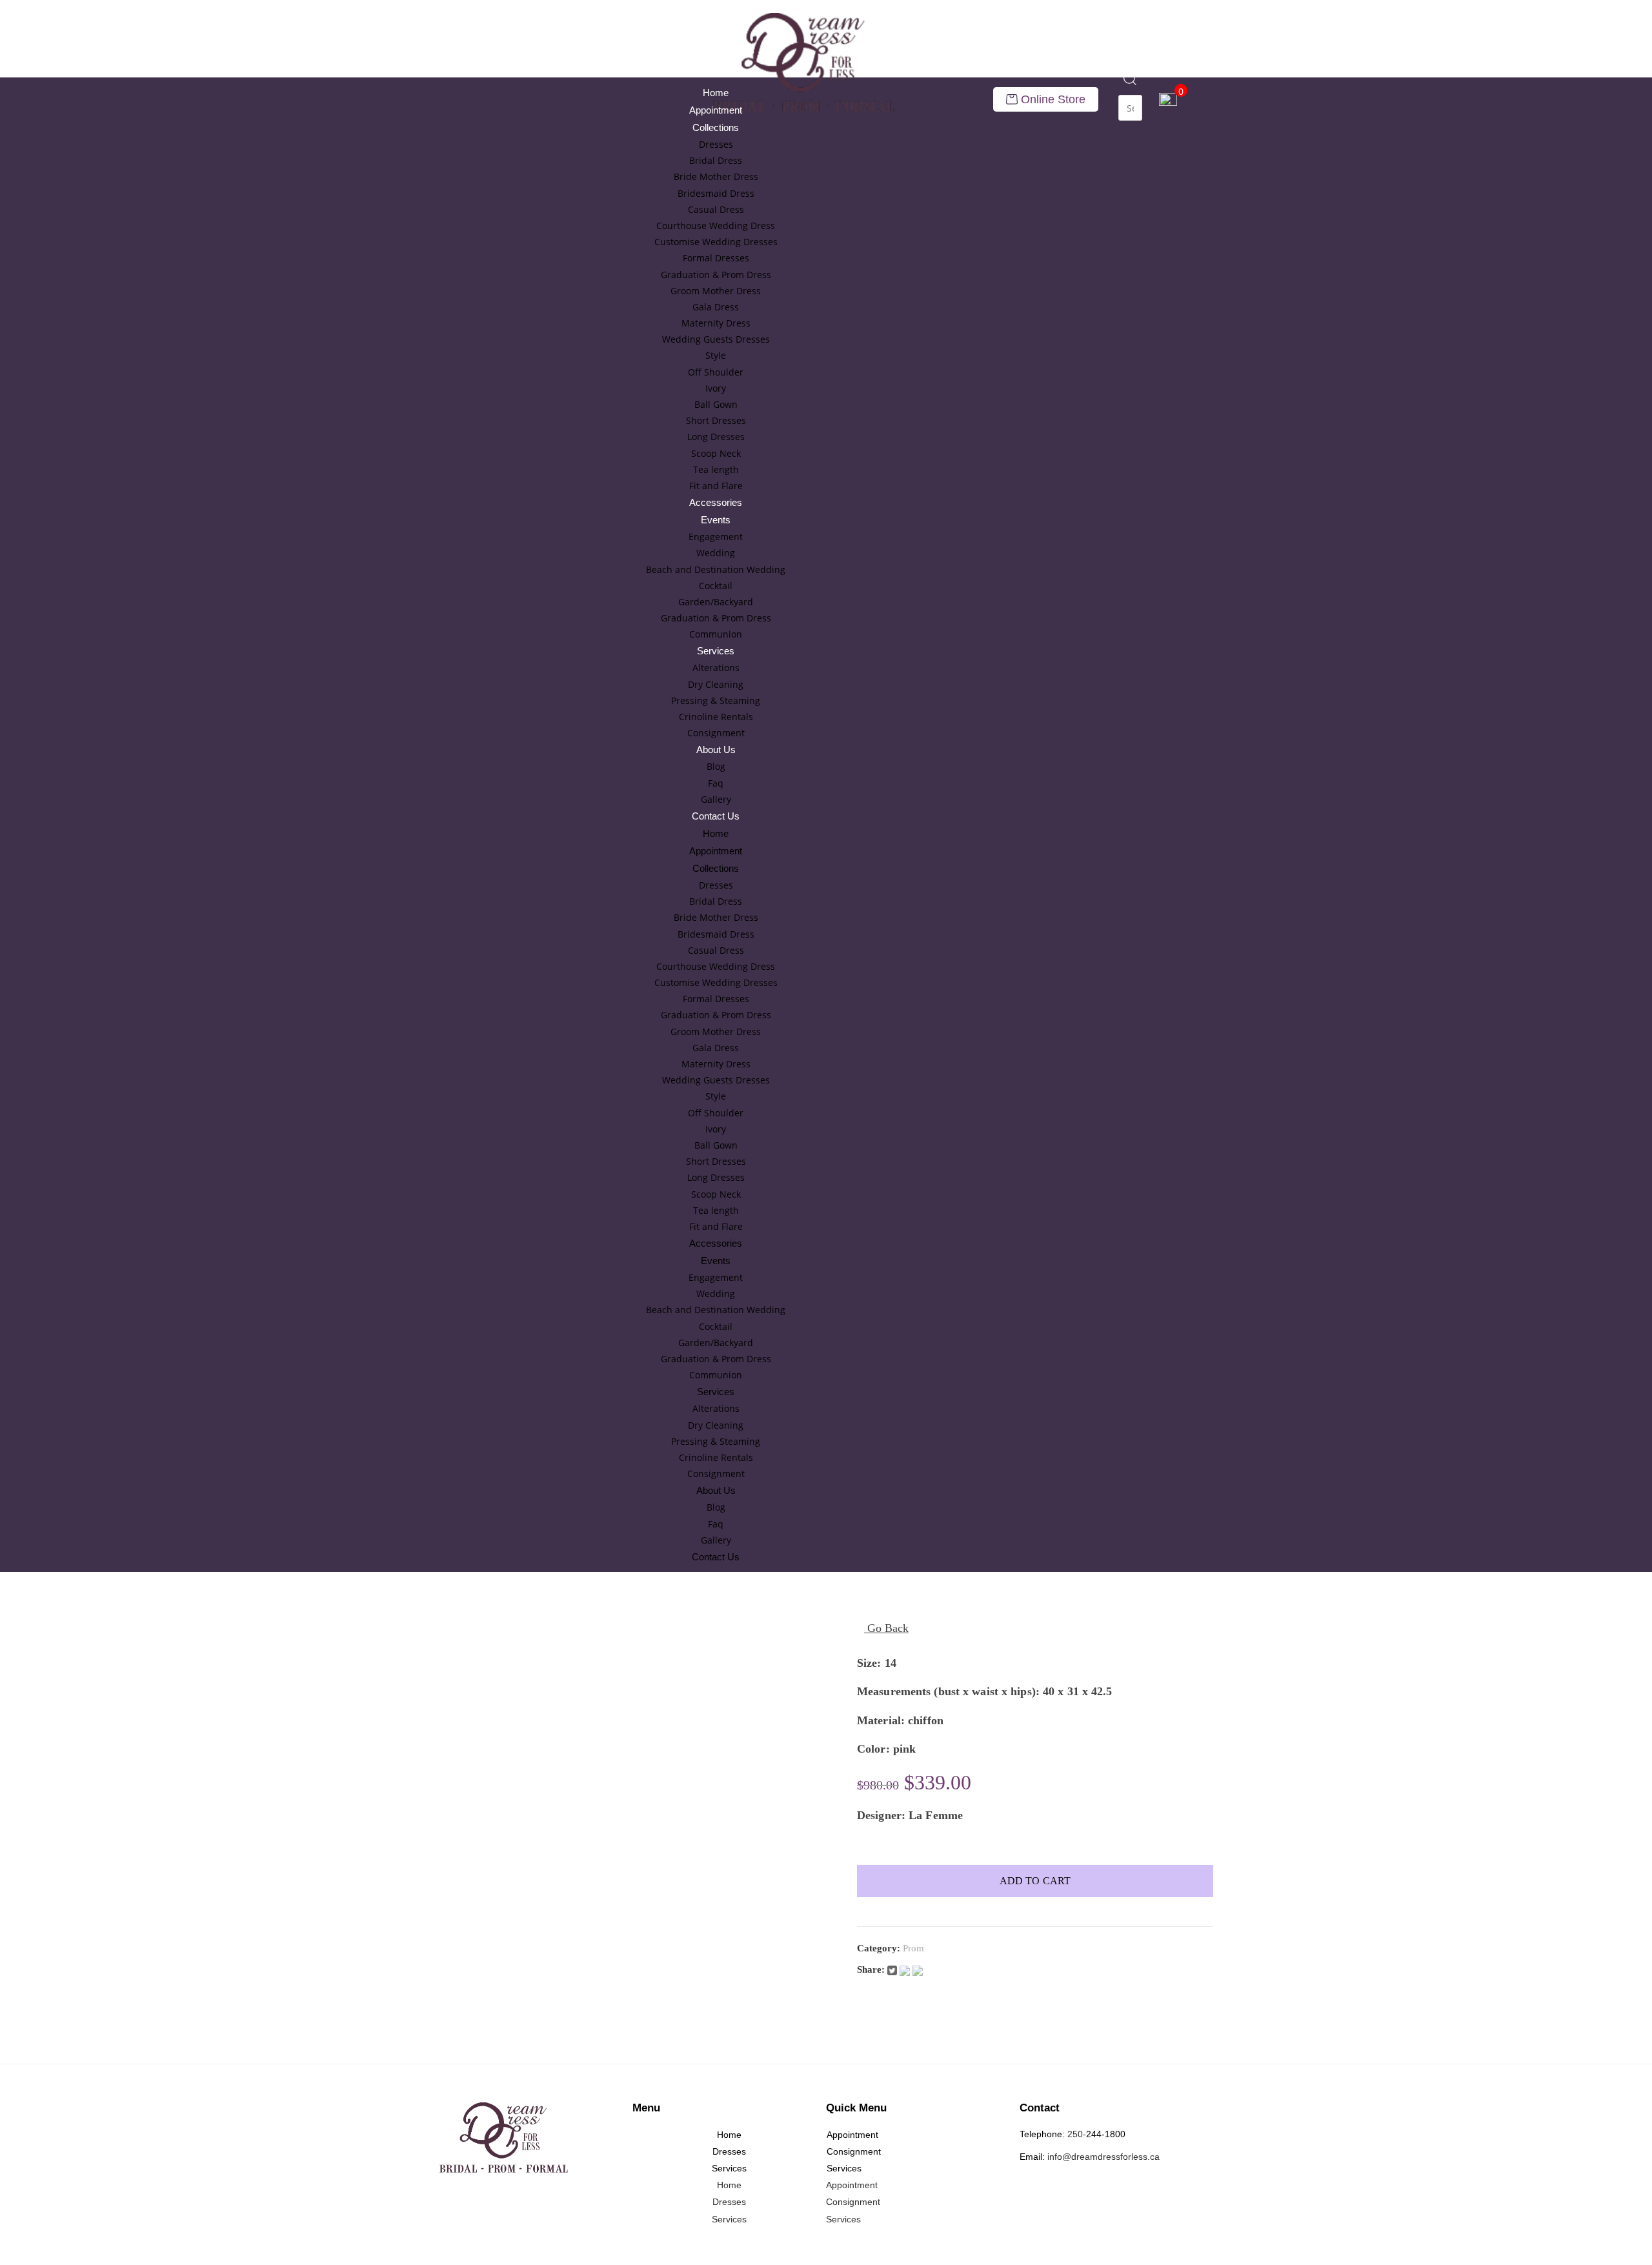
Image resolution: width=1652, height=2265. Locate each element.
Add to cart (1035, 1881)
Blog (716, 766)
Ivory (716, 388)
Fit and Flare (716, 486)
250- (1077, 2134)
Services (716, 651)
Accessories (716, 502)
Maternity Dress (716, 323)
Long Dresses (716, 437)
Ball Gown (716, 404)
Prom (913, 1948)
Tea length (716, 469)
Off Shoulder (716, 372)
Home (716, 93)
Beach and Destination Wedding (716, 569)
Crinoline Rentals (716, 717)
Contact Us (716, 816)
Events (716, 520)
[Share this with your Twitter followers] (893, 1969)
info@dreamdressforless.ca (1103, 2157)
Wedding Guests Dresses (716, 339)
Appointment (716, 110)
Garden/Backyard (716, 602)
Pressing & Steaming (716, 700)
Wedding (716, 553)
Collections (716, 127)
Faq (716, 783)
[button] (1130, 86)
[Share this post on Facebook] (906, 1969)
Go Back (886, 1628)
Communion (716, 634)
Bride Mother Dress (716, 176)
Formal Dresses (716, 258)
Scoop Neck (716, 453)
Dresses (716, 144)
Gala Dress (716, 307)
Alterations (716, 668)
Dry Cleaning (716, 684)
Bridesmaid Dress (716, 193)
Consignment (716, 733)
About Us (716, 750)
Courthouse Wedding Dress (716, 226)
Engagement (716, 537)
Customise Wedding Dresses (716, 242)
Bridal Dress (716, 160)
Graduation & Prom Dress (716, 275)
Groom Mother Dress (716, 291)
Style (716, 355)
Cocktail (716, 586)
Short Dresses (716, 420)
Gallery (716, 799)
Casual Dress (716, 209)
